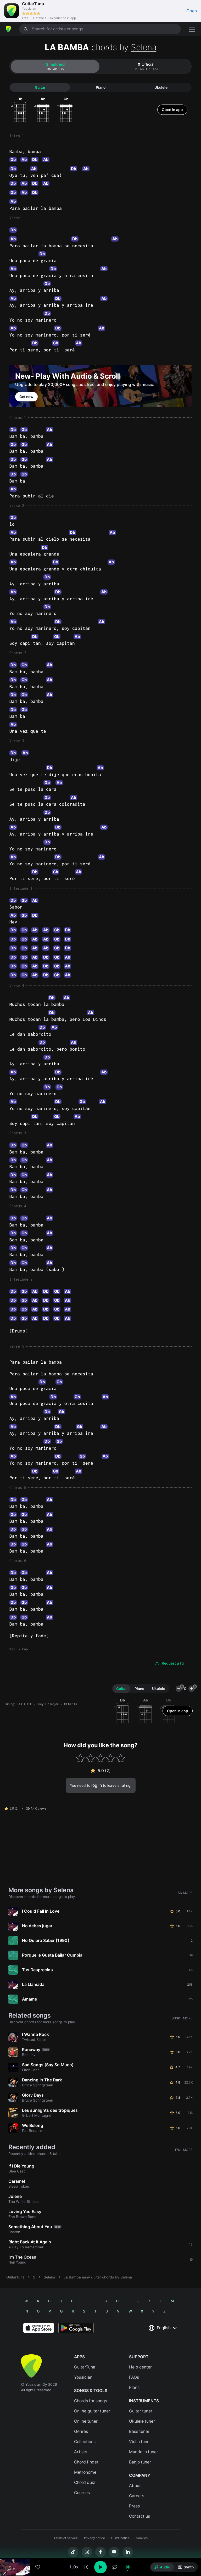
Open (192, 11)
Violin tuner (140, 2442)
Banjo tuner (140, 2462)
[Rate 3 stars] (101, 1758)
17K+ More (184, 2150)
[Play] (100, 2567)
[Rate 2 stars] (90, 1758)
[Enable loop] (115, 2567)
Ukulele (161, 87)
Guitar (40, 87)
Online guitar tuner (92, 2411)
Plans (134, 2387)
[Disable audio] (127, 2567)
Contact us (139, 2516)
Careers (137, 2496)
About (135, 2486)
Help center (140, 2367)
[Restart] (86, 2567)
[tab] (55, 66)
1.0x (74, 2567)
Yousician (83, 2377)
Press (134, 2506)
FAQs (134, 2377)
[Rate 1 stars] (80, 1758)
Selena (144, 47)
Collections (85, 2442)
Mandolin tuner (144, 2452)
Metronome (85, 2472)
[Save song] (38, 2567)
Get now (26, 397)
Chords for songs (91, 2401)
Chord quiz (85, 2482)
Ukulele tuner (142, 2421)
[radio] (162, 2567)
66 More (185, 1893)
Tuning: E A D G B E (18, 1704)
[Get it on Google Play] (76, 2328)
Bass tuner (139, 2431)
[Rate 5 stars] (121, 1758)
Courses (82, 2493)
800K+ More (182, 2018)
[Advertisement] (100, 2546)
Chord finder (86, 2462)
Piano (101, 87)
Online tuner (86, 2421)
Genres (81, 2431)
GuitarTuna (15, 2277)
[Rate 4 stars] (111, 1758)
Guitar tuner (141, 2411)
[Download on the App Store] (39, 2328)
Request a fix (173, 1663)
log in (97, 1785)
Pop (25, 1649)
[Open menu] (192, 29)
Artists (81, 2452)
